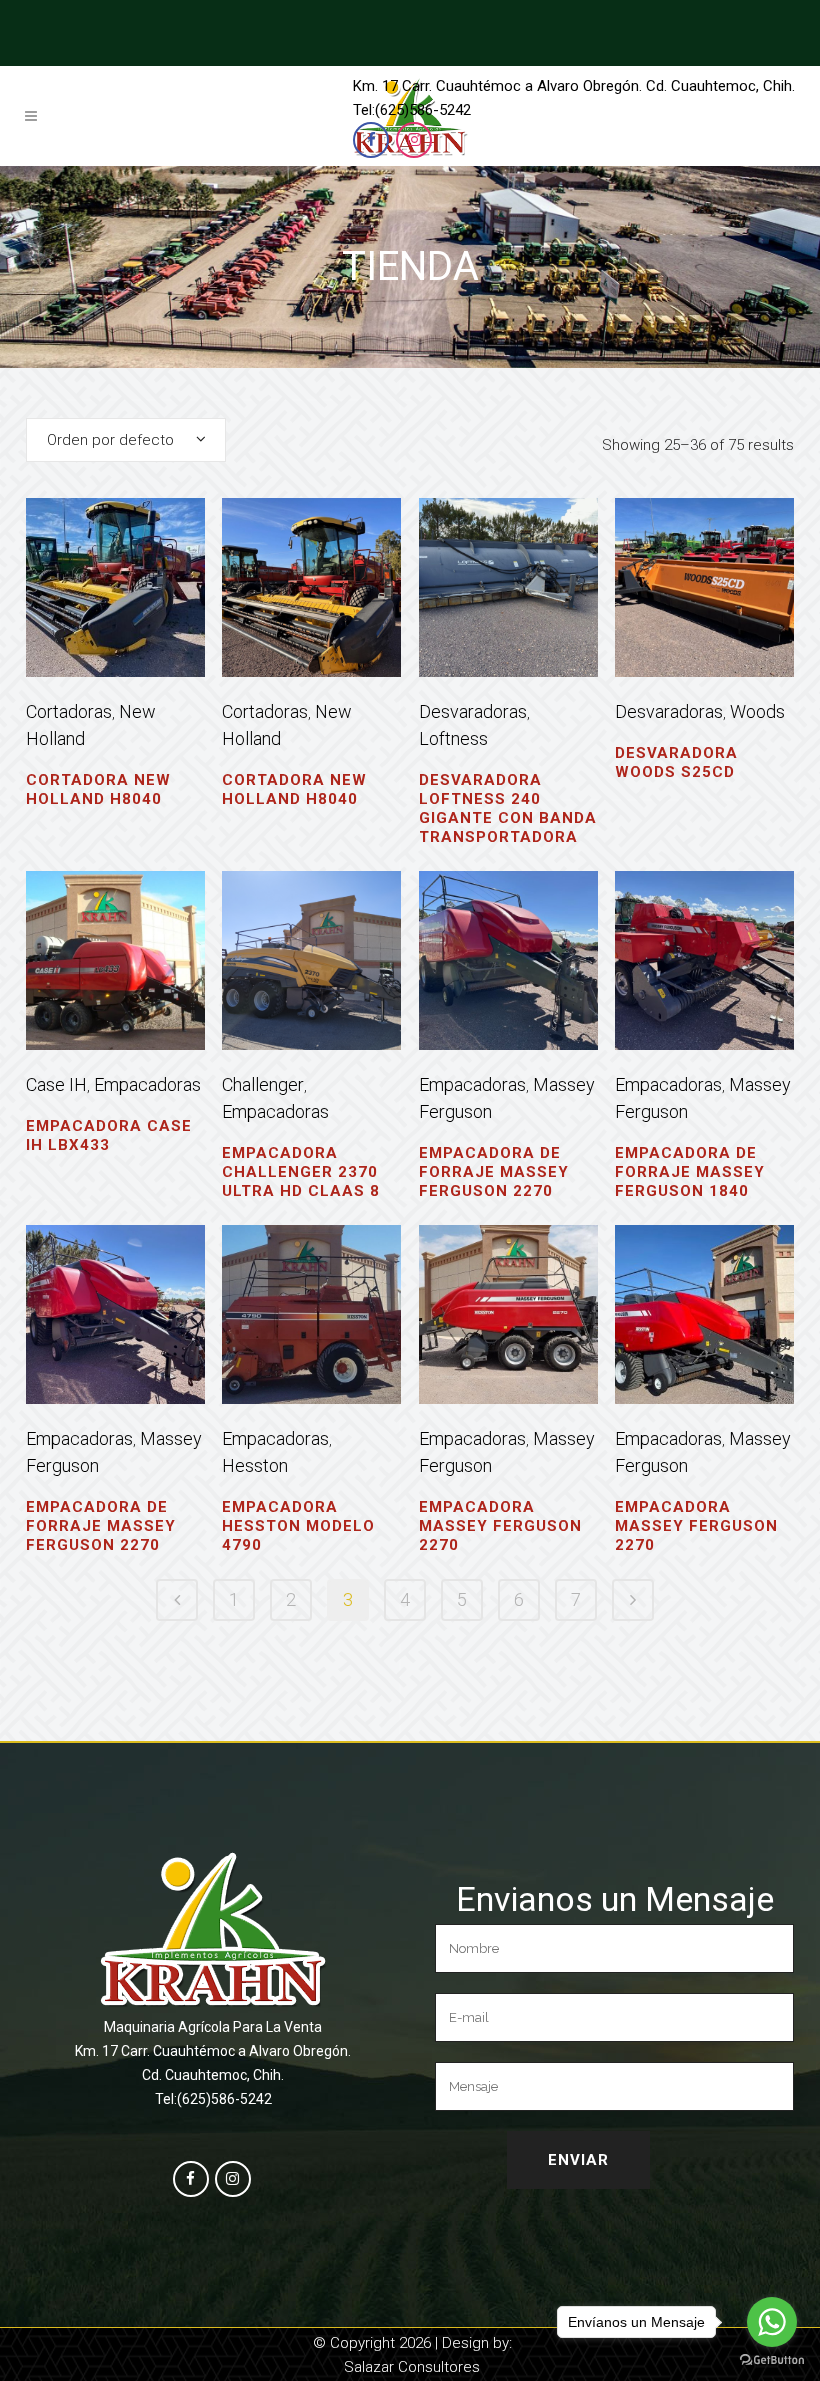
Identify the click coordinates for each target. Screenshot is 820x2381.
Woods (757, 711)
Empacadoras (147, 1084)
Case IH (56, 1084)
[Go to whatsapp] (772, 2322)
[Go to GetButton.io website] (772, 2360)
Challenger (263, 1084)
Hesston (255, 1465)
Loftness (453, 738)
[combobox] (126, 440)
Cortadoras (69, 711)
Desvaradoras (473, 711)
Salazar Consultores (412, 2367)
